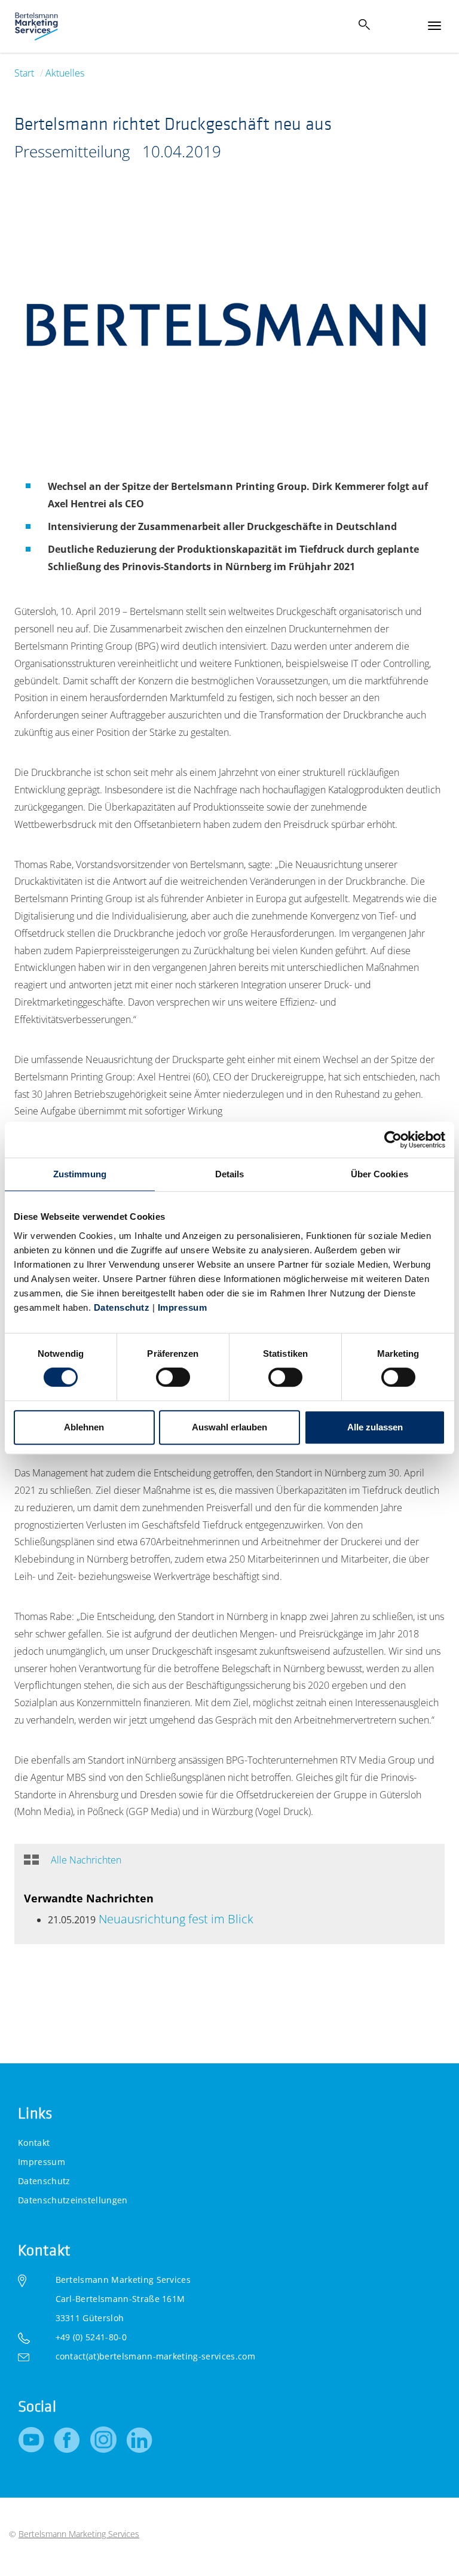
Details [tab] (230, 1174)
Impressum (181, 1307)
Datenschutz (122, 1307)
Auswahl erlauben (229, 1427)
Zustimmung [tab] (80, 1174)
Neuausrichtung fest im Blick (175, 1919)
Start (24, 73)
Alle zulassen (375, 1427)
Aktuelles (65, 73)
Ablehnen (84, 1427)
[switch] (173, 1377)
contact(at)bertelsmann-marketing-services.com (155, 2356)
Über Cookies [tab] (380, 1174)
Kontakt (34, 2143)
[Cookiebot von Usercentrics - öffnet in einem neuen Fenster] (393, 1140)
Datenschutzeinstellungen (73, 2200)
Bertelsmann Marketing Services (79, 2534)
